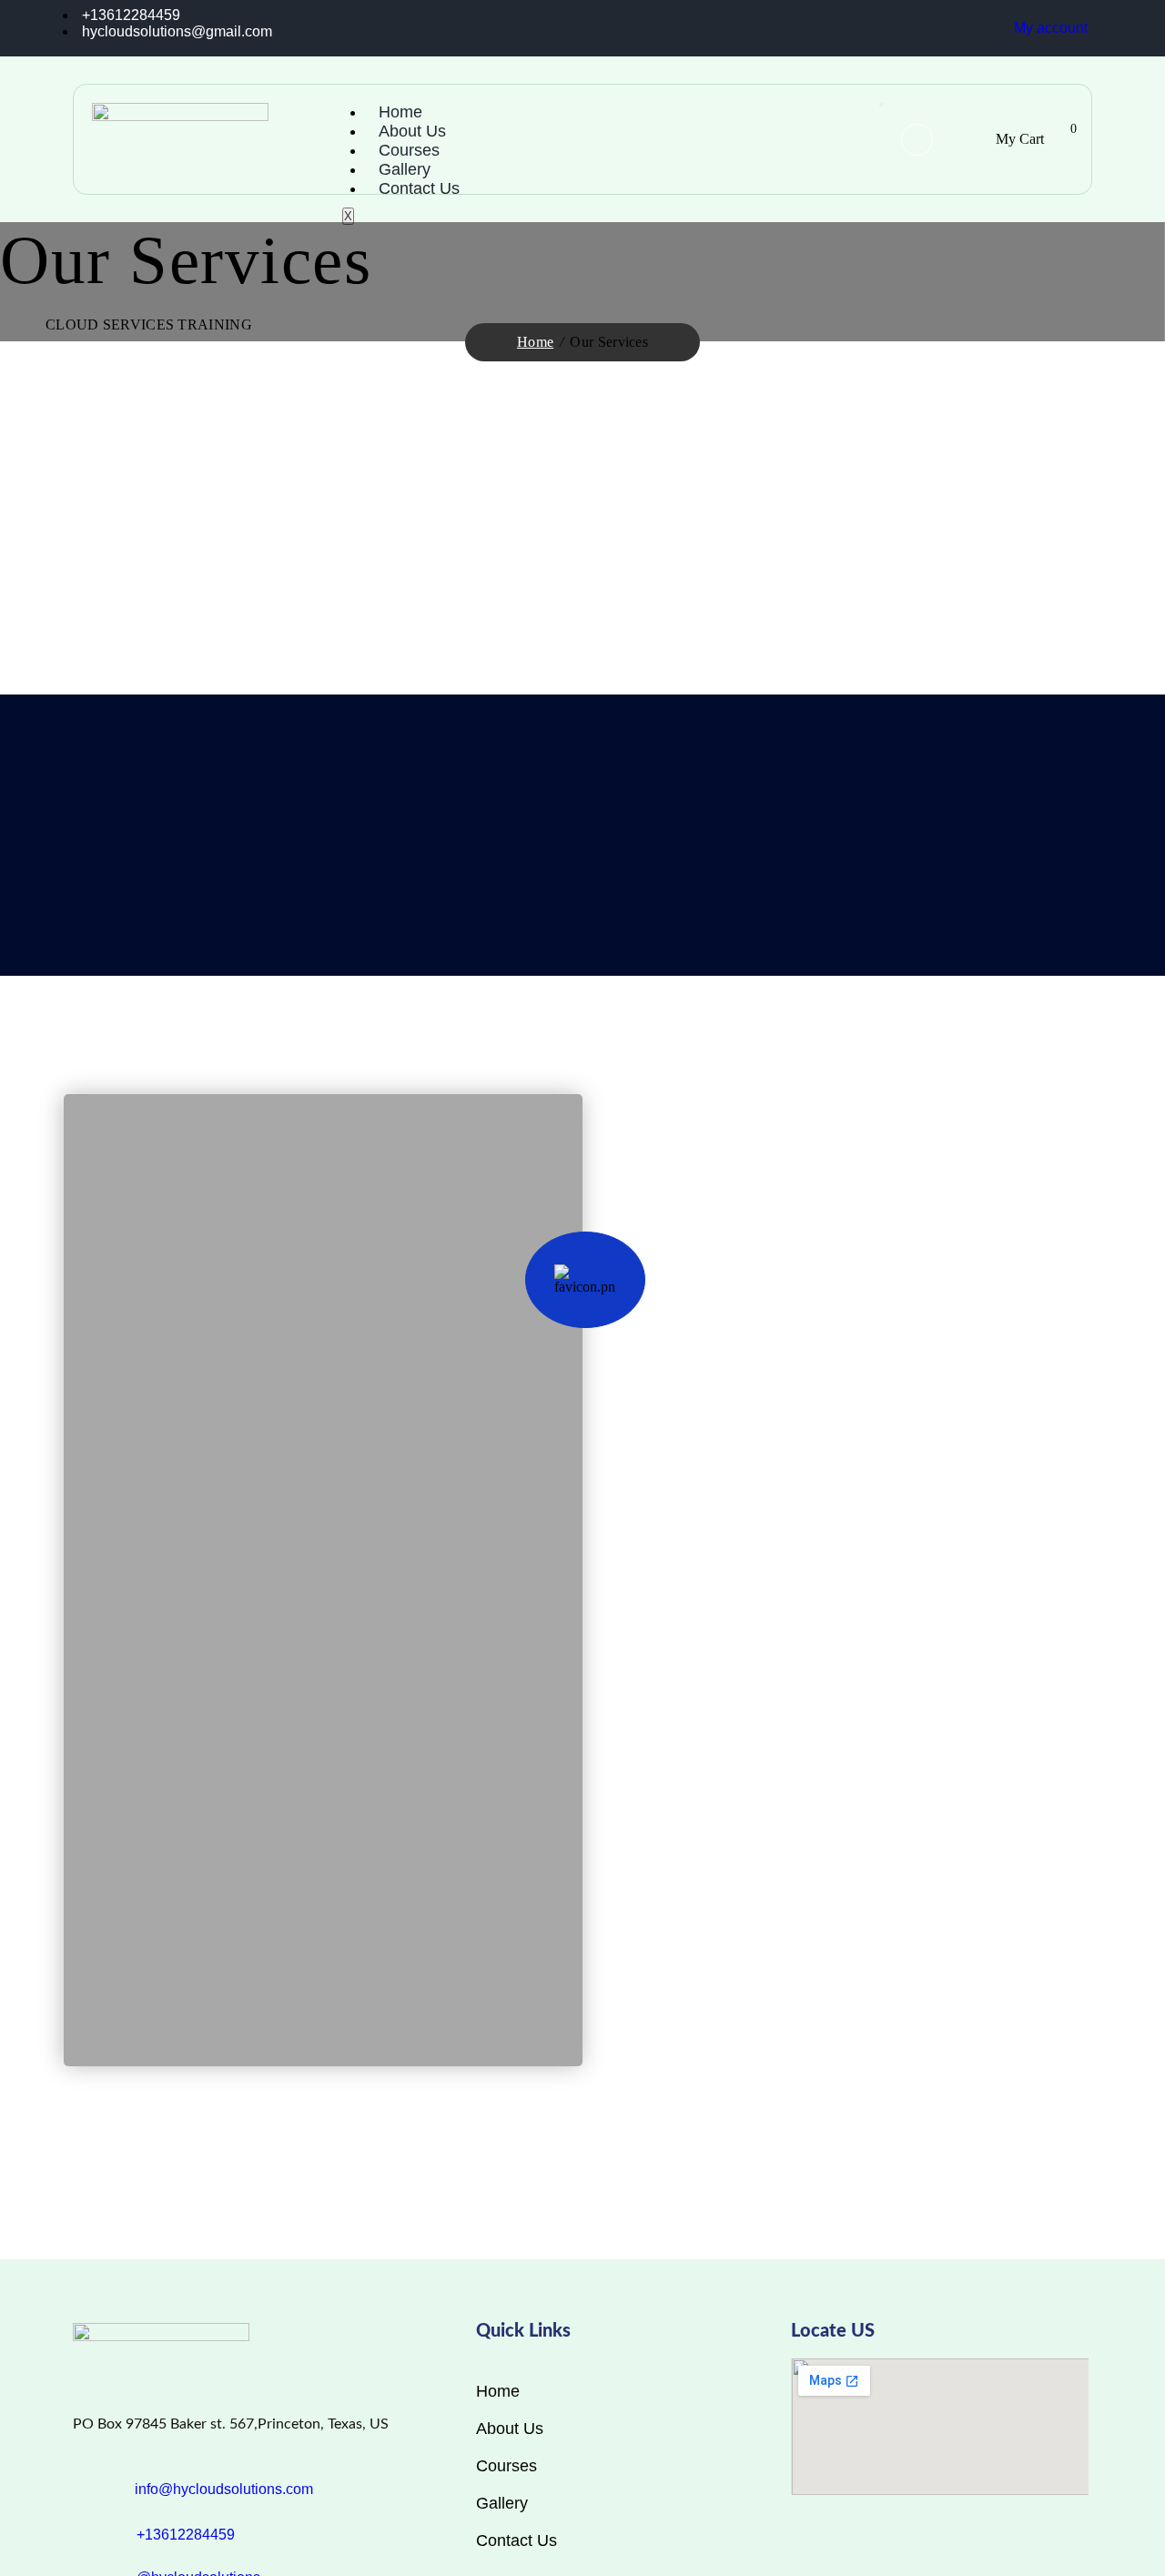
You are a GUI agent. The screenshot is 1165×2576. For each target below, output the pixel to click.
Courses (409, 150)
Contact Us (419, 188)
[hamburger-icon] (881, 105)
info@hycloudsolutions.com (224, 2489)
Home (400, 112)
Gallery (405, 169)
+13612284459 (186, 2535)
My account (1051, 28)
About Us (412, 131)
